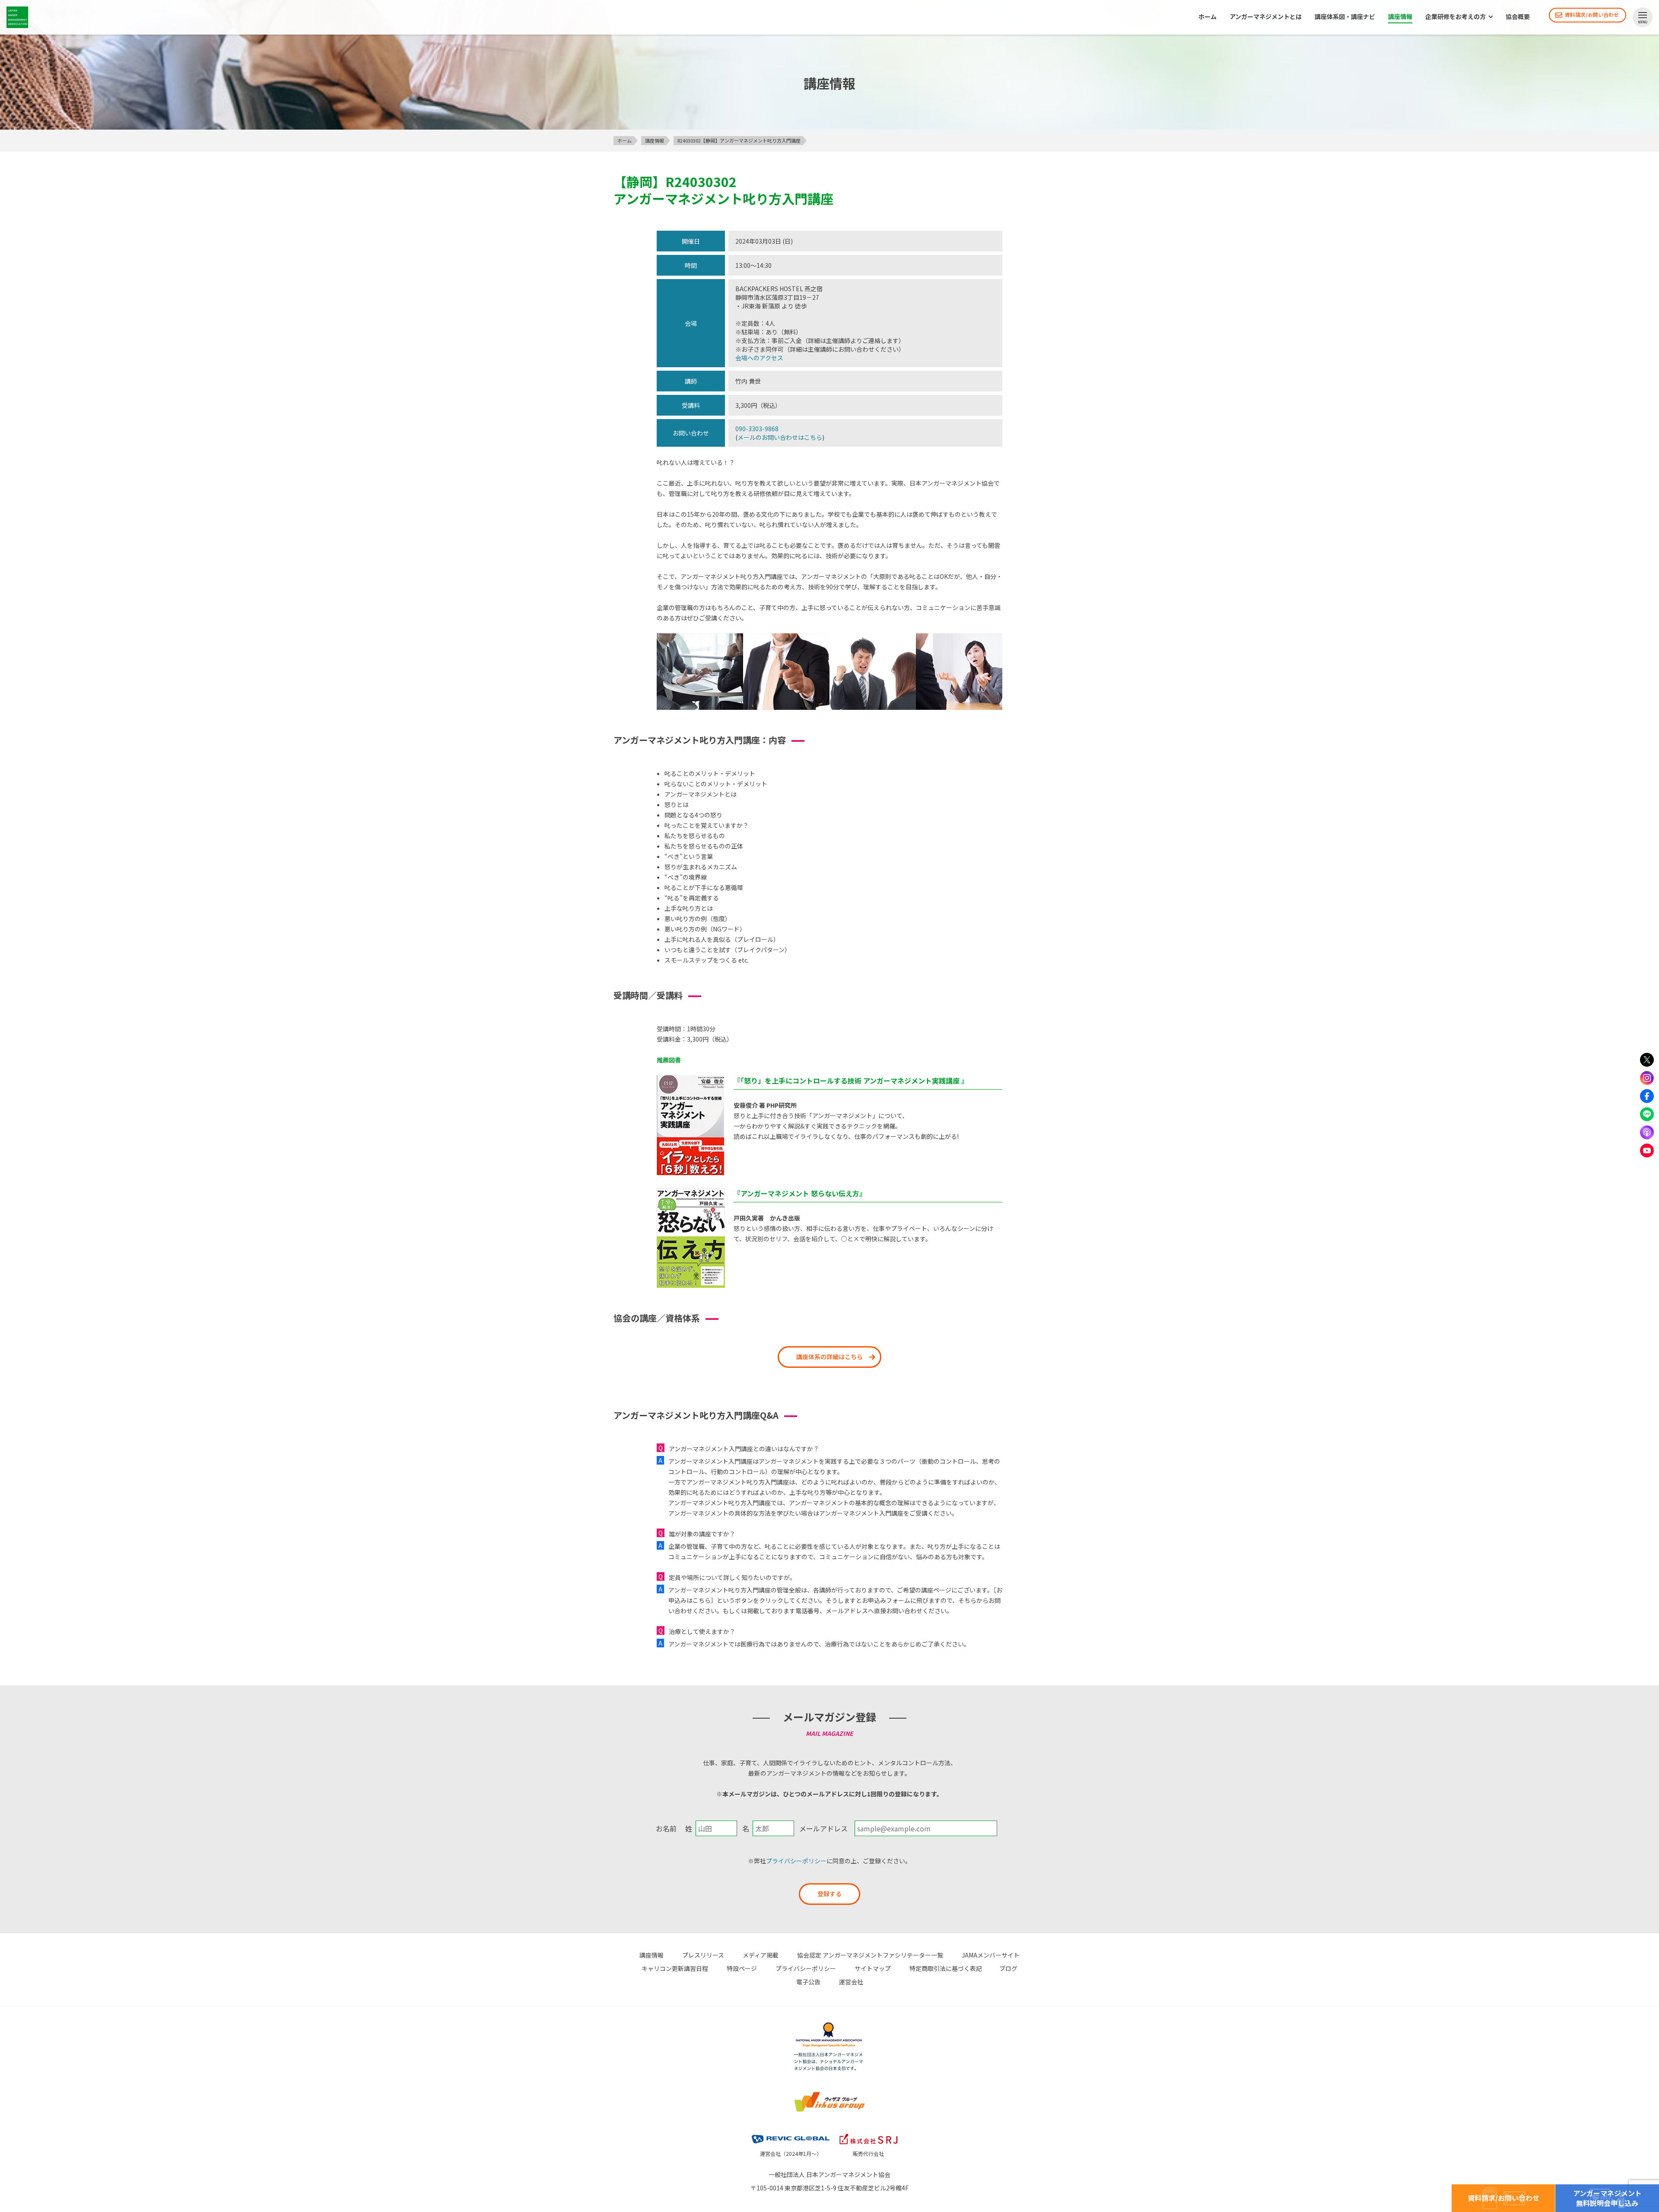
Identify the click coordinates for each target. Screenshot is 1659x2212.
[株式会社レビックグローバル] (791, 2133)
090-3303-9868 (757, 429)
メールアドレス (823, 1828)
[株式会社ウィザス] (829, 2093)
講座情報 (1400, 17)
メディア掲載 (761, 1955)
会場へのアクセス (759, 358)
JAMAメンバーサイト (991, 1955)
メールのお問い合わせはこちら (780, 437)
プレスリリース (703, 1955)
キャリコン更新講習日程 (675, 1968)
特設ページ (742, 1968)
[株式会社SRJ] (868, 2133)
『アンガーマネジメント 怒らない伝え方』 (800, 1193)
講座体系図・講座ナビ (1345, 17)
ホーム (1208, 17)
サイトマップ (873, 1968)
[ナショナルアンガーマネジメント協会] (829, 2024)
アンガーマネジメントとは (1266, 17)
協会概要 (1518, 17)
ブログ (1008, 1968)
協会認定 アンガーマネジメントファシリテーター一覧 (870, 1955)
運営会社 (851, 1982)
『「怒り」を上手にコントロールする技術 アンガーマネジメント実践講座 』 (851, 1081)
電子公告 (808, 1982)
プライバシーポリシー (796, 1861)
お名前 (666, 1828)
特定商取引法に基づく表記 (946, 1968)
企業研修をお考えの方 (1456, 17)
